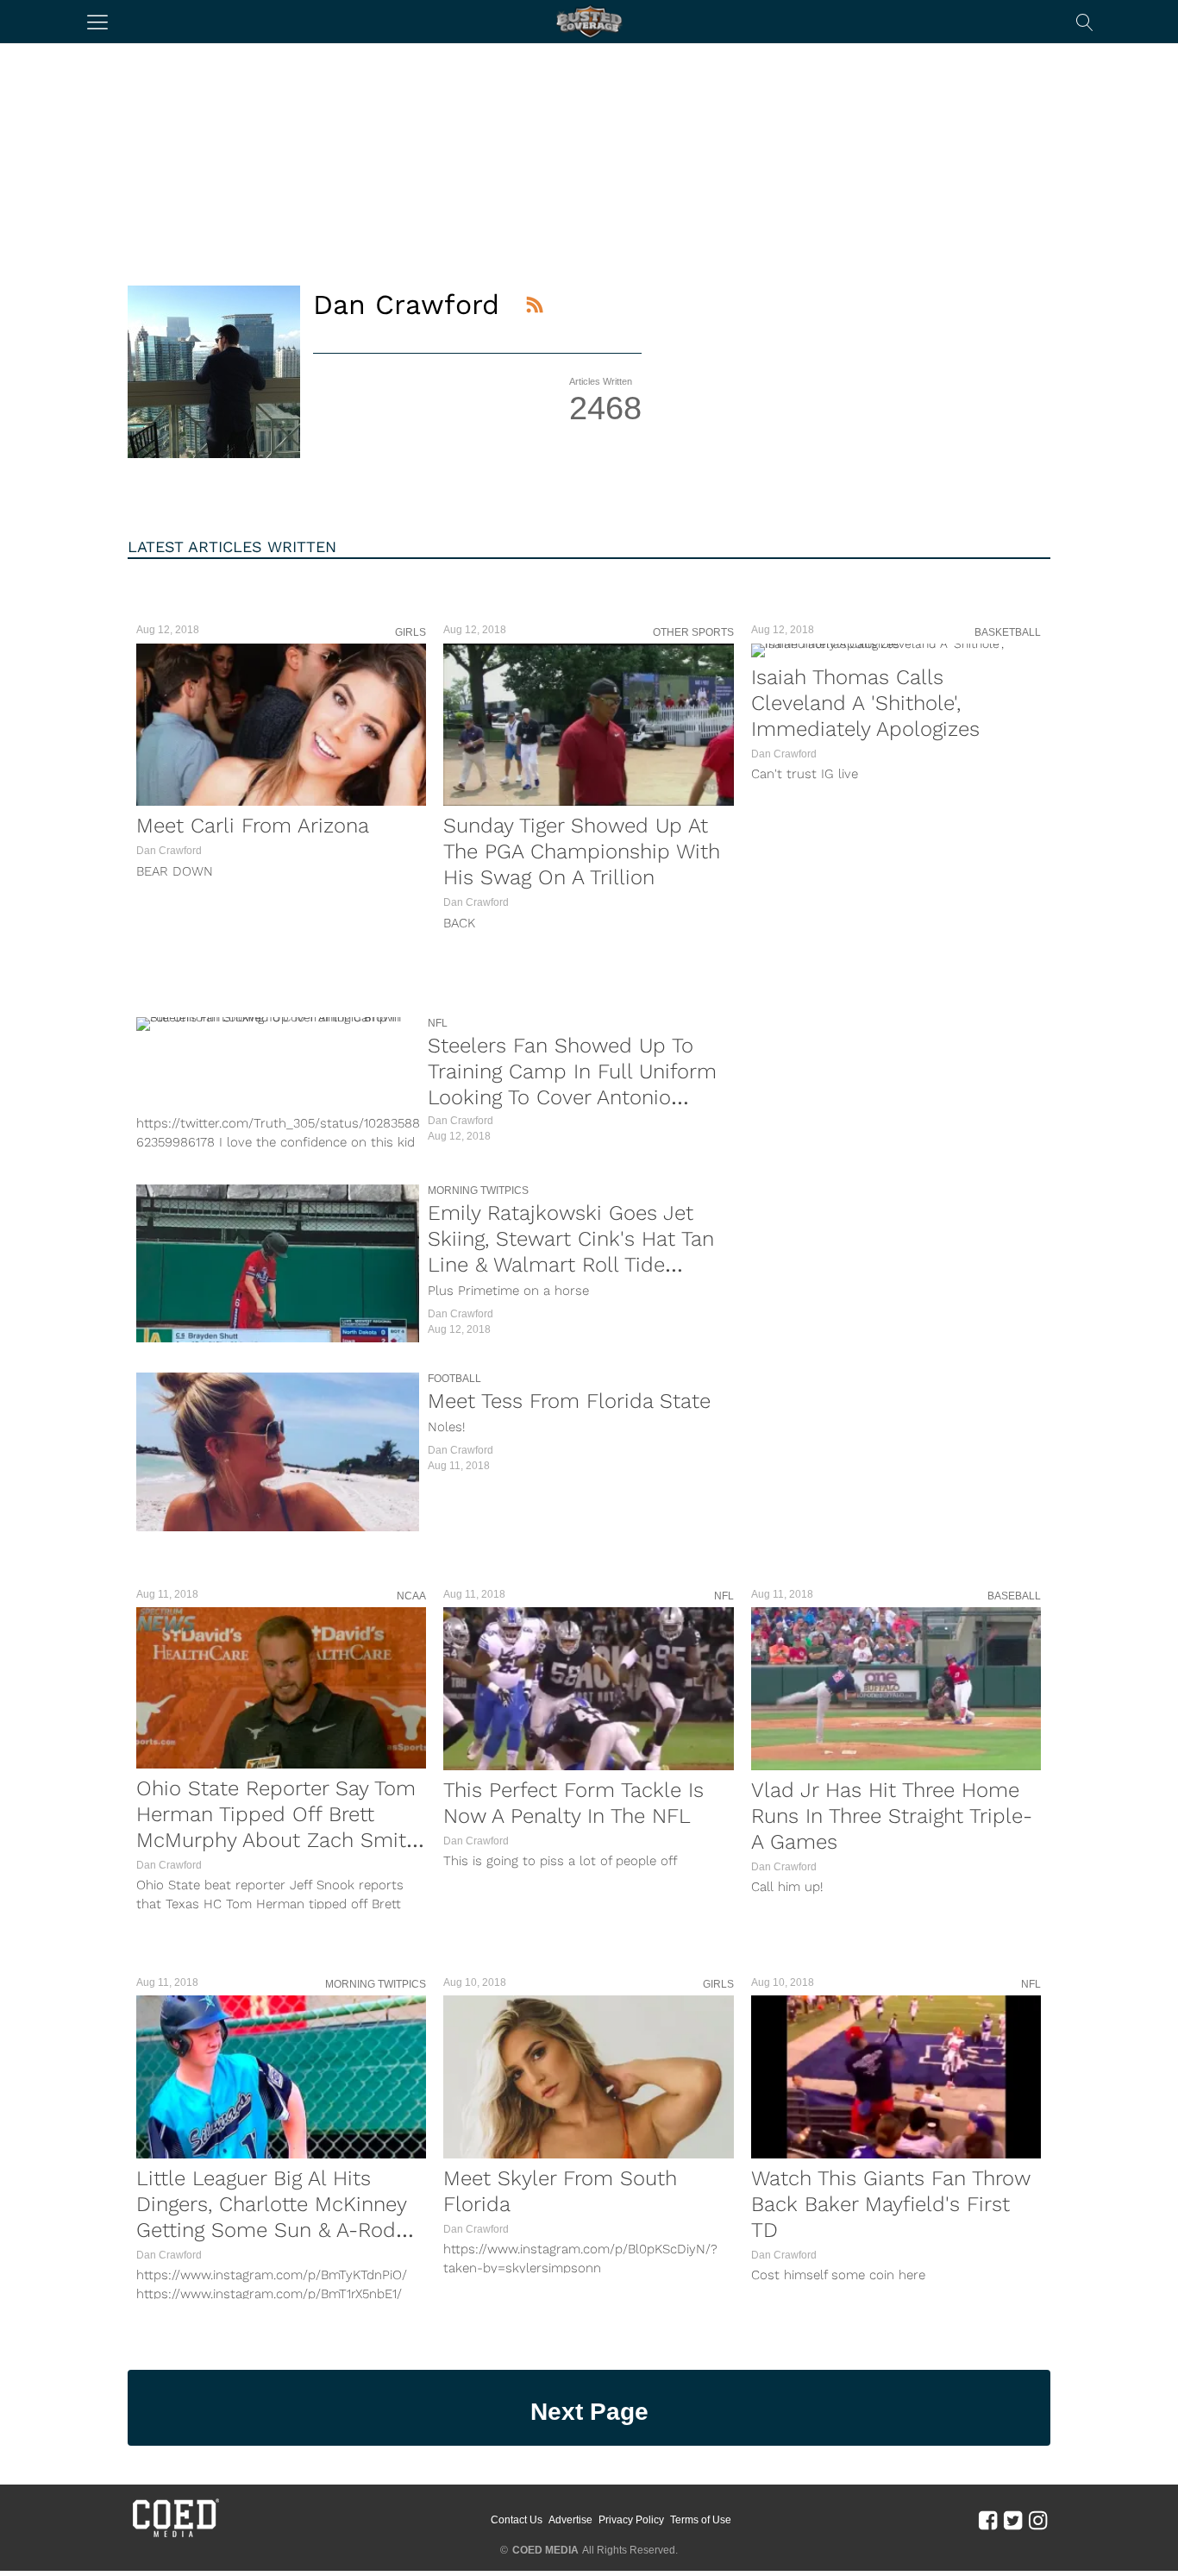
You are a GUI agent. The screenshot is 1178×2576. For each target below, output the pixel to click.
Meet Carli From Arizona (253, 826)
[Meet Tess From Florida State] (278, 1452)
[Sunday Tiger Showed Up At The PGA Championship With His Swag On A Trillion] (588, 725)
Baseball (1014, 1596)
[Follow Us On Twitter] (1013, 2520)
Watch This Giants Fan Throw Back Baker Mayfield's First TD (890, 2204)
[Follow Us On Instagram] (1038, 2520)
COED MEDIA (545, 2550)
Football (454, 1379)
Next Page (589, 2412)
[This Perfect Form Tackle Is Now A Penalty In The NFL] (588, 1688)
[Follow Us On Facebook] (988, 2520)
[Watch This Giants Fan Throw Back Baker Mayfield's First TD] (896, 2077)
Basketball (1008, 632)
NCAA (411, 1596)
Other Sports (693, 632)
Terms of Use (701, 2520)
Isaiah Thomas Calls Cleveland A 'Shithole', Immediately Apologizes (865, 703)
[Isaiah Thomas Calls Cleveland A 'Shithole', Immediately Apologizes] (896, 650)
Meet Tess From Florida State (569, 1401)
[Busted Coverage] (589, 22)
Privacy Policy (631, 2520)
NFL (438, 1023)
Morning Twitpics (478, 1191)
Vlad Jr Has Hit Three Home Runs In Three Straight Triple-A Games (892, 1816)
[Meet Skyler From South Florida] (588, 2077)
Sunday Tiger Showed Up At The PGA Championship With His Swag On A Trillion (582, 851)
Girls (410, 632)
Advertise (570, 2520)
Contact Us (517, 2520)
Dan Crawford (169, 851)
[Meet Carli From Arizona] (281, 725)
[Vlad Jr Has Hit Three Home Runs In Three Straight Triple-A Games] (896, 1688)
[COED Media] (175, 2535)
